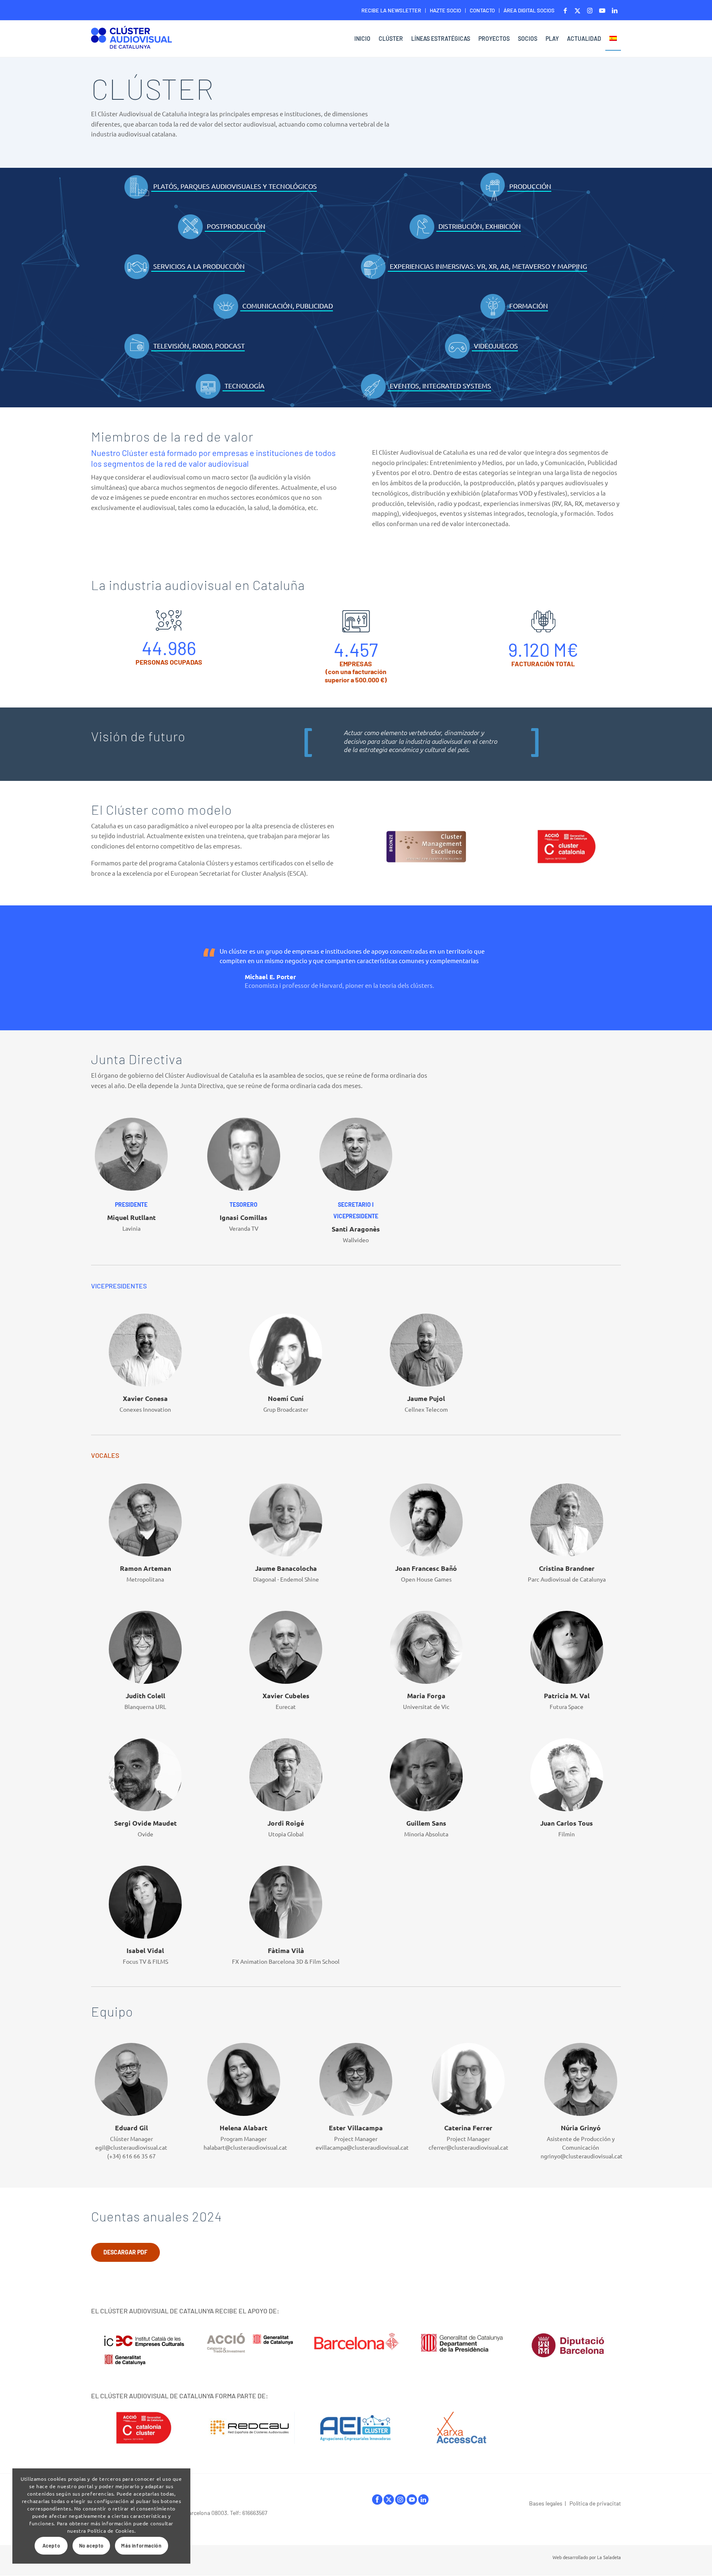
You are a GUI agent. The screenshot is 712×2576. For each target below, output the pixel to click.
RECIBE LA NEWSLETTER (391, 10)
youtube (412, 2500)
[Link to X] (577, 10)
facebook (377, 2500)
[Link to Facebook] (565, 10)
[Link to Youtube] (602, 10)
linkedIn (423, 2500)
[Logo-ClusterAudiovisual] (131, 40)
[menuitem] (391, 11)
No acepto (91, 2545)
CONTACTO (482, 10)
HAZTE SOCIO (445, 10)
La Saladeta (609, 2557)
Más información (141, 2545)
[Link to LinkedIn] (615, 10)
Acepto (52, 2545)
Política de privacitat (595, 2503)
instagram (400, 2500)
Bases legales (546, 2503)
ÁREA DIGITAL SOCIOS (529, 10)
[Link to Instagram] (590, 10)
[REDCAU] (250, 2428)
